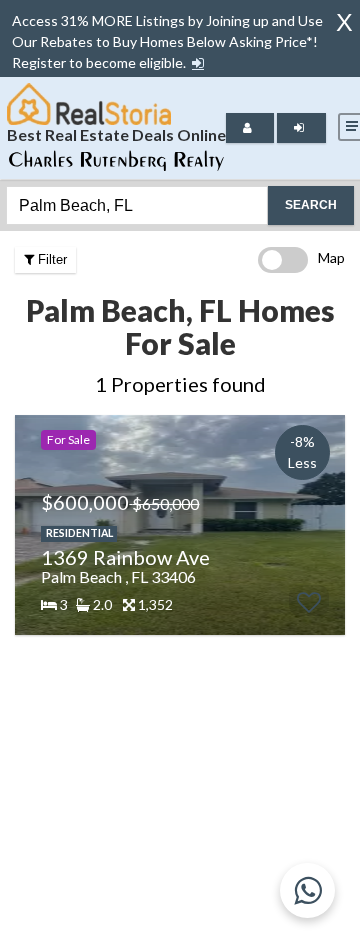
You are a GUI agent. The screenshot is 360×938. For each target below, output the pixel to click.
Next (325, 525)
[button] (198, 63)
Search (311, 205)
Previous (28, 525)
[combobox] (137, 205)
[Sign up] (198, 62)
